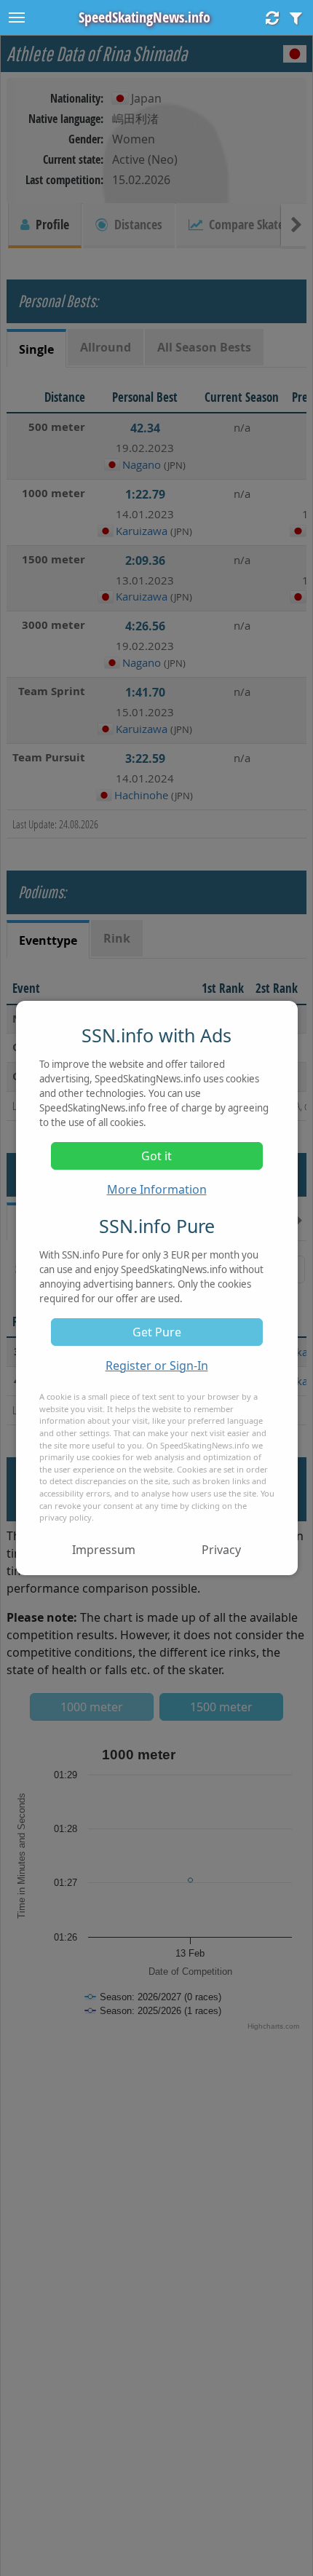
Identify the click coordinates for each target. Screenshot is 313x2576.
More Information (157, 1189)
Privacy (221, 1550)
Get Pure (157, 1332)
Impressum (104, 1550)
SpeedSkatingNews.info (144, 17)
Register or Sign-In (157, 1366)
